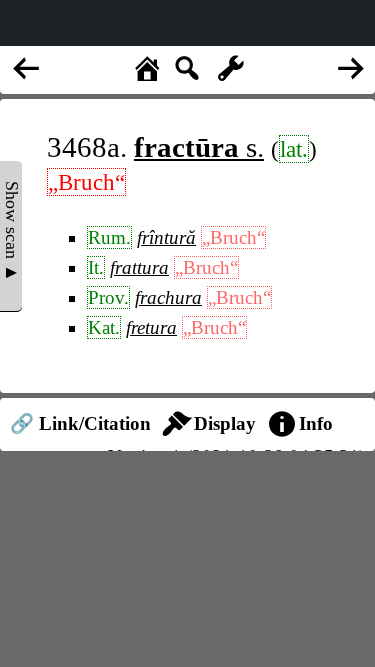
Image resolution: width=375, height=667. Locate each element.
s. (199, 147)
